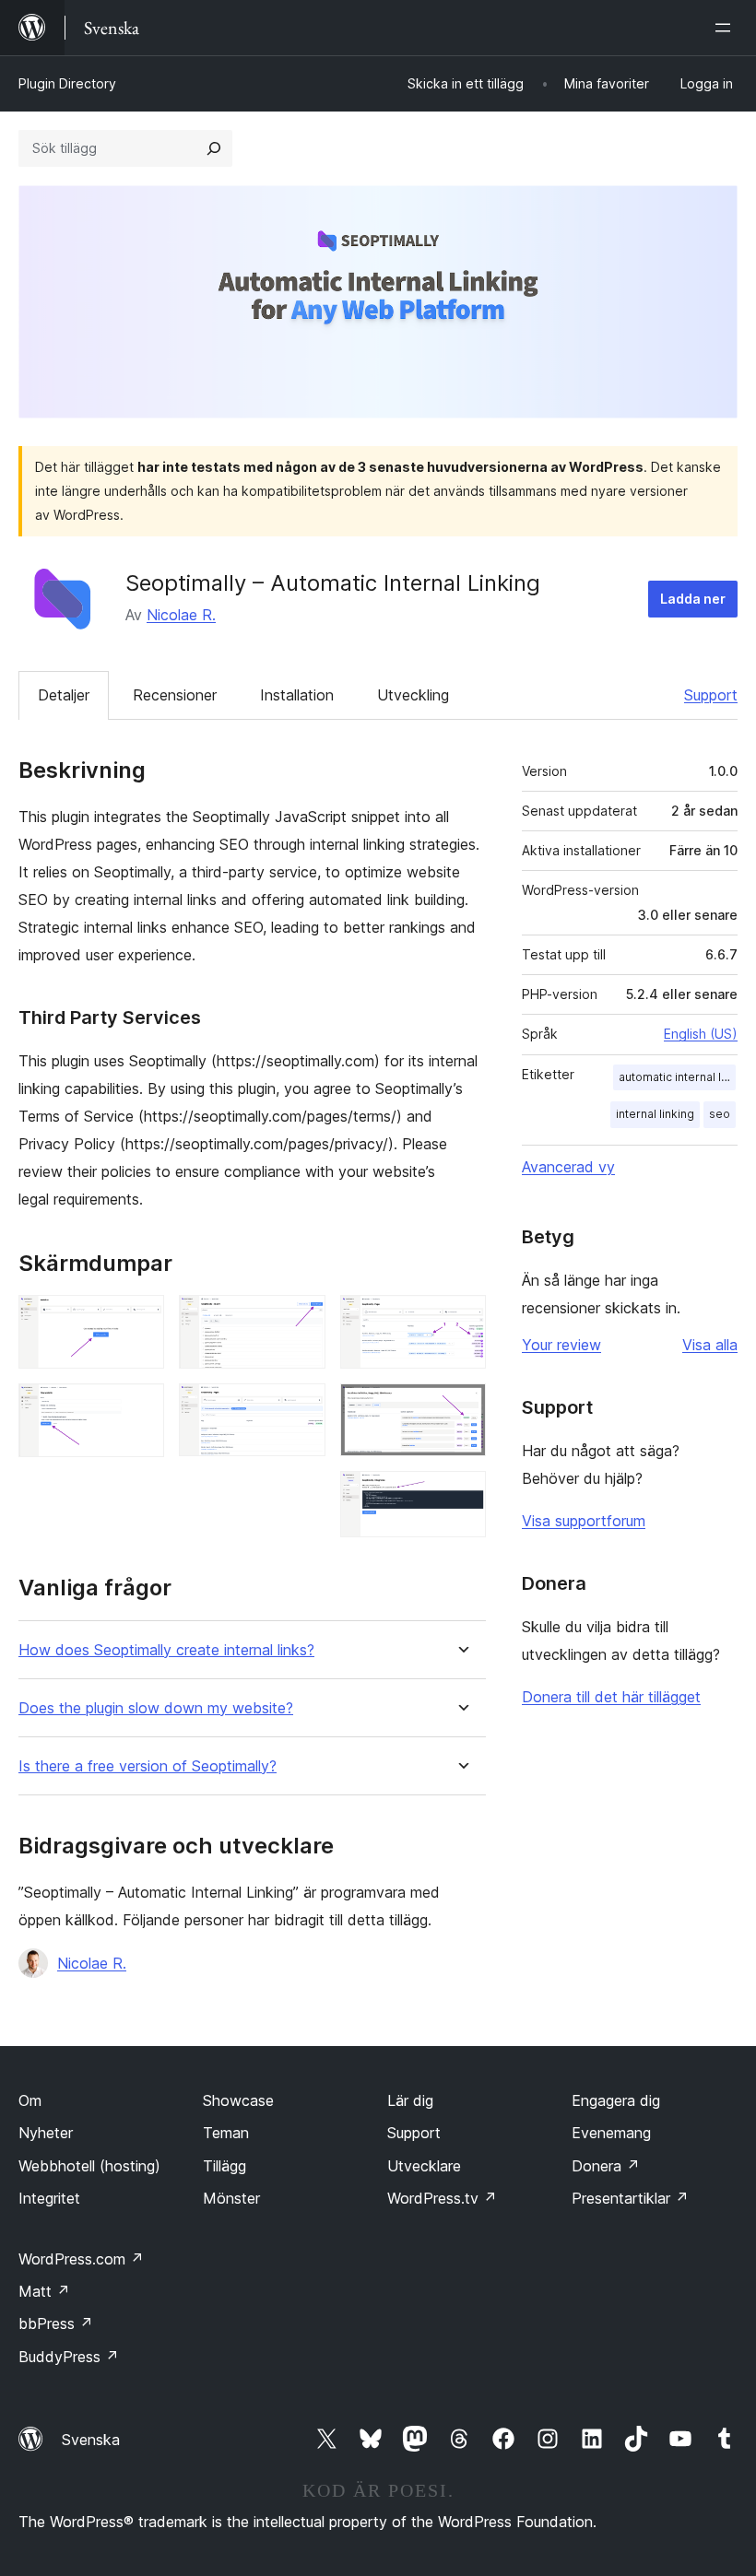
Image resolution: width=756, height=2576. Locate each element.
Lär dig (410, 2100)
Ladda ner (693, 599)
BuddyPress (69, 2357)
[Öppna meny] (726, 28)
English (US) (701, 1034)
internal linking (655, 1114)
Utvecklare (424, 2166)
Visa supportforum (584, 1521)
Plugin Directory (67, 83)
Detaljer (64, 695)
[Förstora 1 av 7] (139, 1320)
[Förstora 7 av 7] (461, 1496)
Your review (561, 1345)
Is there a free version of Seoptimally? (148, 1766)
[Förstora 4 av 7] (301, 1408)
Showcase (238, 2100)
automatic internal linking (677, 1077)
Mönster (231, 2198)
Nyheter (46, 2133)
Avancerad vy (568, 1167)
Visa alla (710, 1345)
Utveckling (413, 695)
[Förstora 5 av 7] (461, 1320)
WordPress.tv (442, 2198)
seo (720, 1114)
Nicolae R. (181, 615)
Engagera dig (616, 2100)
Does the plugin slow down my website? (156, 1708)
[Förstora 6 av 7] (461, 1408)
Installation (297, 695)
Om (30, 2100)
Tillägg (224, 2166)
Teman (226, 2133)
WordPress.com (81, 2259)
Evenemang (611, 2133)
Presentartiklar (630, 2198)
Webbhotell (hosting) (89, 2166)
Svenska (91, 2440)
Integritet (49, 2198)
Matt (44, 2291)
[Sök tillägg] (214, 148)
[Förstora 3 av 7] (301, 1320)
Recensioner (175, 695)
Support (711, 695)
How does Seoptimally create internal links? (166, 1650)
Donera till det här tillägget (611, 1697)
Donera (606, 2166)
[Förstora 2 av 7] (139, 1408)
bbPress (56, 2323)
